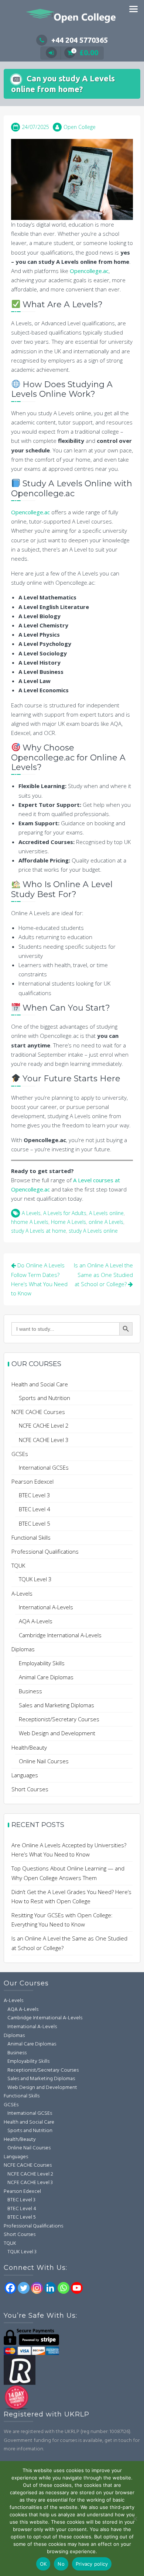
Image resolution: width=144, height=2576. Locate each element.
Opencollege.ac (89, 271)
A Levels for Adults (65, 1213)
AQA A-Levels (36, 1621)
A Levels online (106, 1213)
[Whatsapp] (64, 2288)
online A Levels (106, 1222)
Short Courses (30, 1789)
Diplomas (23, 1649)
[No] (135, 2519)
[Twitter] (24, 2288)
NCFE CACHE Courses (38, 1412)
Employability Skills (42, 1663)
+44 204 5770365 (80, 40)
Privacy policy (92, 2564)
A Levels (31, 1213)
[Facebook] (10, 2288)
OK (43, 2564)
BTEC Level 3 (35, 1495)
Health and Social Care (40, 1384)
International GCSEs (44, 1467)
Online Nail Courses (44, 1761)
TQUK (18, 1565)
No (61, 2564)
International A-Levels (46, 1607)
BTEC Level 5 (35, 1523)
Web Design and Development (57, 1733)
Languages (25, 1775)
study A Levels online (93, 1231)
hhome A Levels (30, 1222)
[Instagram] (37, 2288)
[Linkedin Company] (50, 2288)
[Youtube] (77, 2288)
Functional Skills (31, 1537)
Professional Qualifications (45, 1551)
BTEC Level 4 (35, 1509)
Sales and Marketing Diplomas (56, 1705)
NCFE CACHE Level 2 (44, 1425)
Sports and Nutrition (44, 1398)
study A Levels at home (39, 1231)
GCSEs (20, 1454)
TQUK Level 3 (35, 1579)
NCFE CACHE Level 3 (44, 1440)
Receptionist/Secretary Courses (59, 1719)
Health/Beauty (29, 1747)
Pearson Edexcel (32, 1481)
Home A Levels (68, 1222)
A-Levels (22, 1593)
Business (30, 1691)
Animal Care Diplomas (46, 1677)
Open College (80, 127)
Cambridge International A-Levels (60, 1635)
